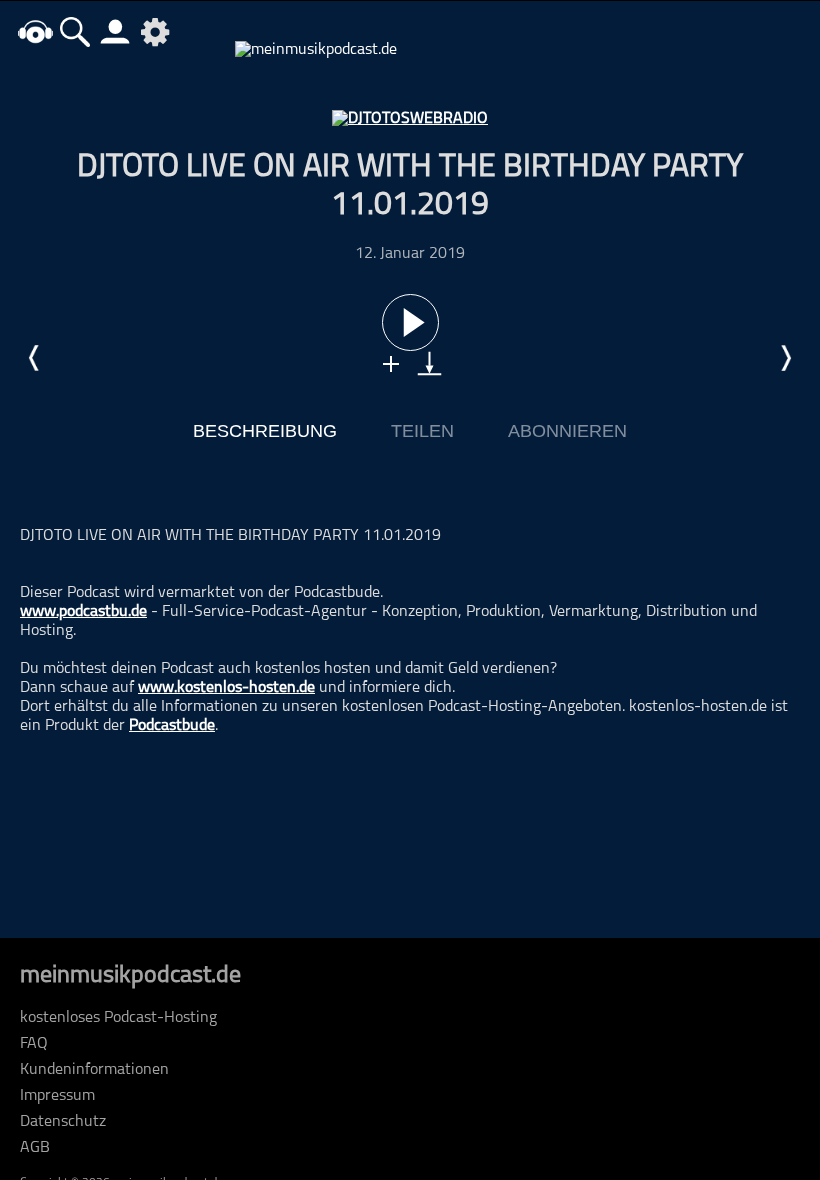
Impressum (57, 1096)
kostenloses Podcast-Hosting (118, 1018)
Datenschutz (63, 1122)
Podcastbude (172, 726)
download (429, 363)
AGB (35, 1148)
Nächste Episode (785, 358)
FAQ (34, 1044)
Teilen (422, 431)
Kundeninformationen (94, 1070)
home (35, 31)
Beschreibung (265, 431)
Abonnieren (567, 431)
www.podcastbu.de (83, 612)
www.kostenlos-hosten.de (226, 688)
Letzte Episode (35, 358)
